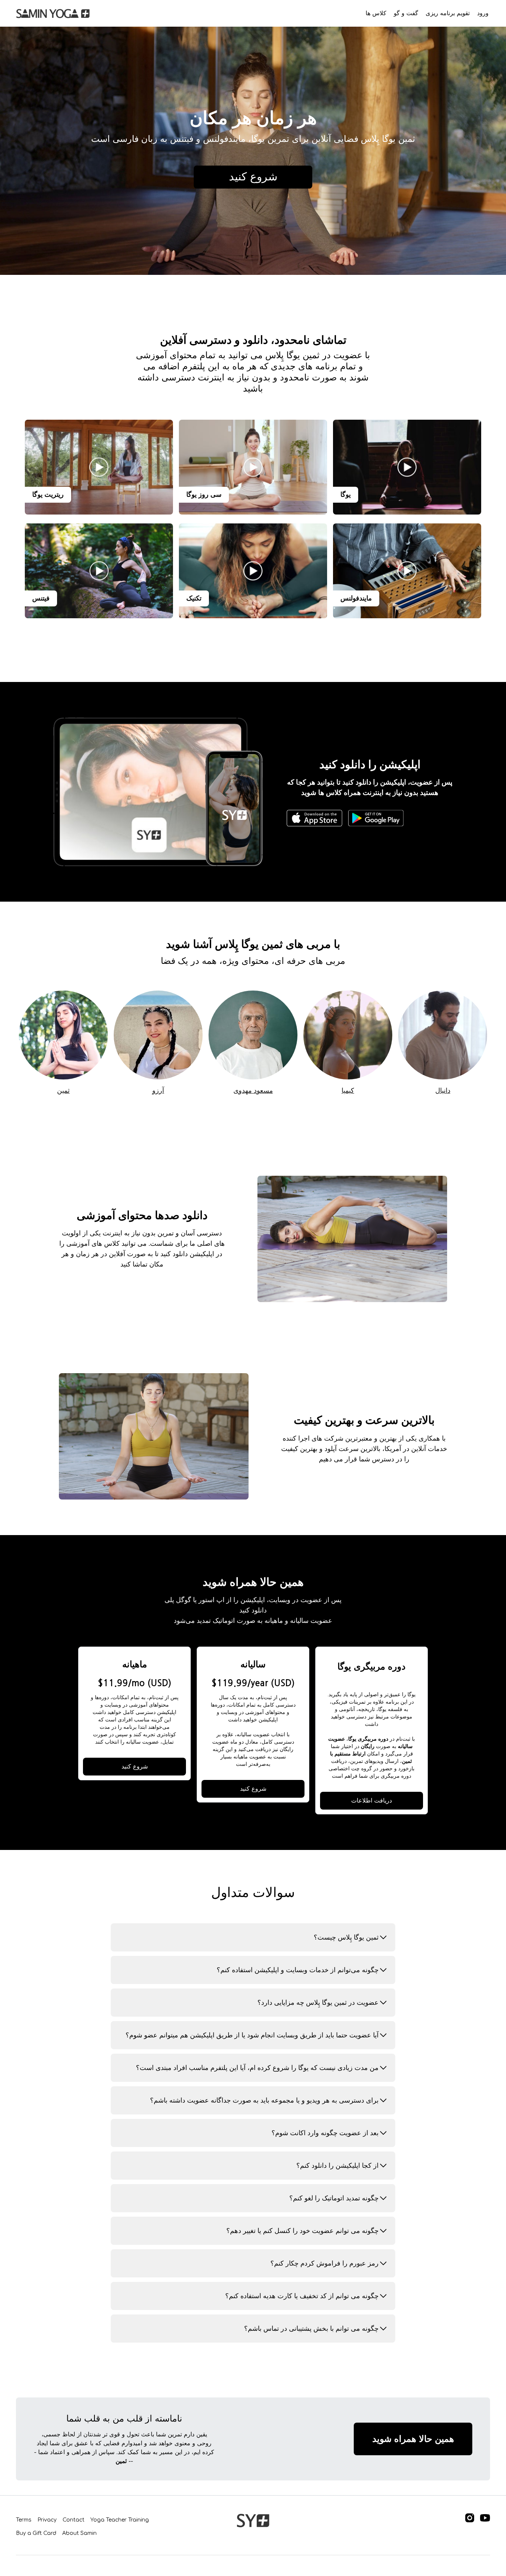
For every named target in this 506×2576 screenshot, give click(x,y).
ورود (483, 13)
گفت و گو (406, 13)
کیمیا (348, 1091)
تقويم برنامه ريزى (448, 13)
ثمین (63, 1091)
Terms (24, 2520)
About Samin (79, 2533)
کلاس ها (376, 13)
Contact (74, 2520)
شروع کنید (135, 1767)
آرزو (158, 1091)
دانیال (443, 1091)
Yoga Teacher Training (120, 2520)
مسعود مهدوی (253, 1091)
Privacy (47, 2520)
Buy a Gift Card (36, 2533)
